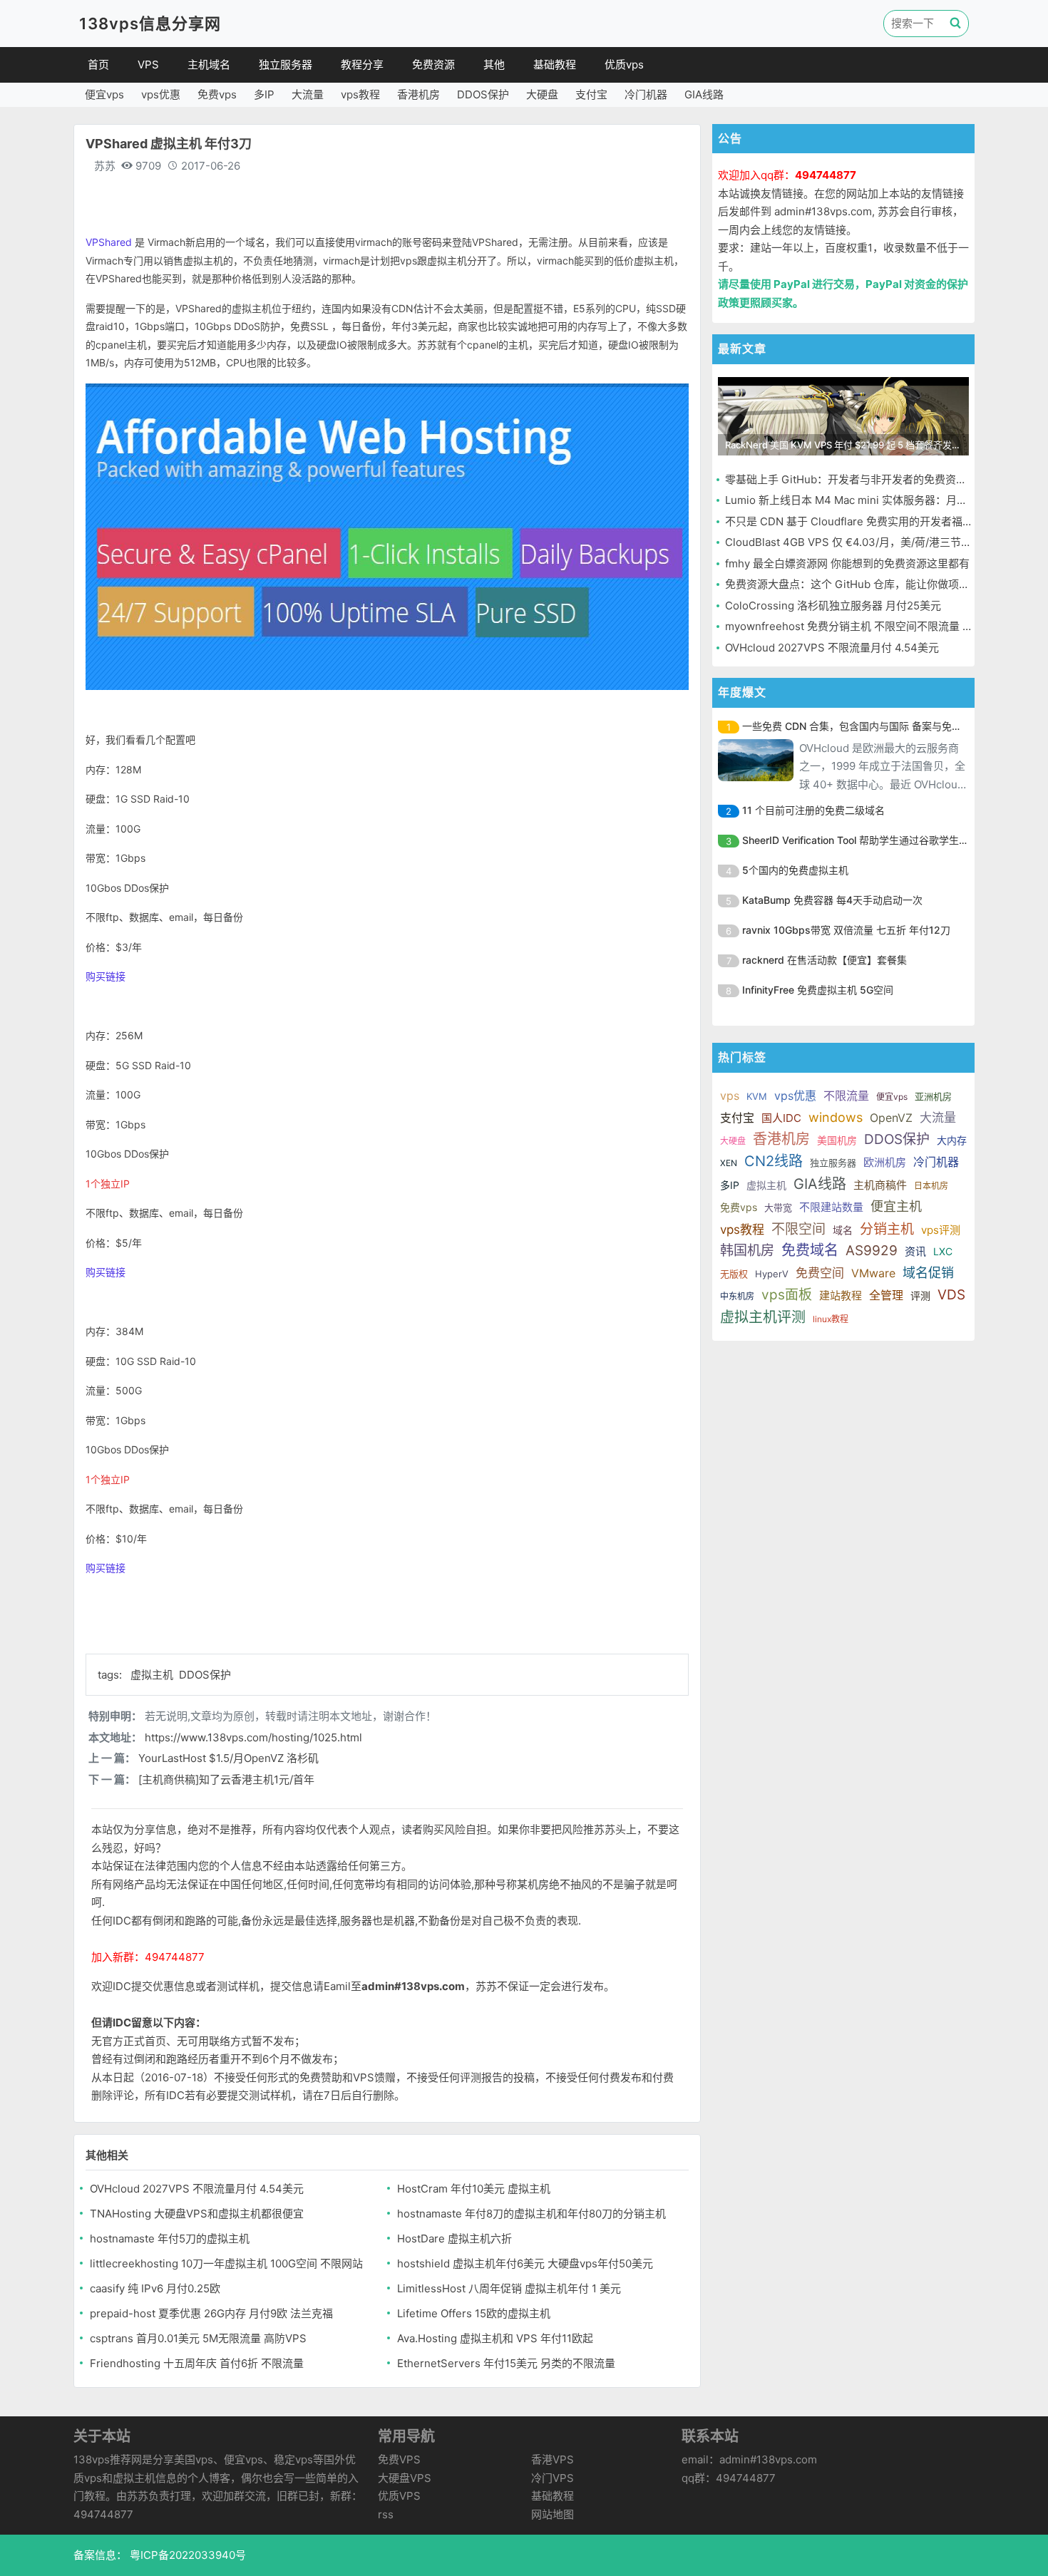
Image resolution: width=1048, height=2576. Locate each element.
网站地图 (553, 2514)
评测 (920, 1295)
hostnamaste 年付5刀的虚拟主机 (170, 2238)
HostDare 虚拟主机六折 (454, 2238)
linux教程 (831, 1319)
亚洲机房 (933, 1096)
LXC (943, 1251)
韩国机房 (747, 1251)
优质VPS (399, 2496)
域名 (843, 1230)
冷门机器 (646, 94)
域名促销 (928, 1273)
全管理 (886, 1295)
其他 (494, 65)
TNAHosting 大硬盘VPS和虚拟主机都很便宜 (197, 2214)
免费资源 (433, 65)
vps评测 (941, 1230)
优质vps (624, 65)
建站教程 (841, 1295)
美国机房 (837, 1140)
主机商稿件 (880, 1185)
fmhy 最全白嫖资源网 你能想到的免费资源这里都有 (847, 563)
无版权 (734, 1274)
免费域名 (810, 1250)
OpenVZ (891, 1118)
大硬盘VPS (405, 2478)
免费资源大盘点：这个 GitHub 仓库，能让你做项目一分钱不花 (874, 584)
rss (386, 2514)
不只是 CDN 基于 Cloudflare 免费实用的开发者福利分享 (860, 521)
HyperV (772, 1274)
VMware (873, 1273)
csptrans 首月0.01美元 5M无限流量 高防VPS (198, 2338)
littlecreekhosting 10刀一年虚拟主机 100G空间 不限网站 (226, 2263)
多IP (264, 94)
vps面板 (787, 1295)
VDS (951, 1295)
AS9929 (872, 1251)
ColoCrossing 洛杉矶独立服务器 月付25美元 (833, 606)
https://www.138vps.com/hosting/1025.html (253, 1737)
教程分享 (362, 65)
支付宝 (591, 94)
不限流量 (846, 1096)
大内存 (952, 1140)
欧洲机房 (885, 1162)
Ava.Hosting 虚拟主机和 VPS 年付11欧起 (495, 2338)
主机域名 (209, 65)
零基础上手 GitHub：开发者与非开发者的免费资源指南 (857, 479)
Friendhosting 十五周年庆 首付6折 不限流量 (197, 2363)
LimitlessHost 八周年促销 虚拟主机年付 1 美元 (509, 2288)
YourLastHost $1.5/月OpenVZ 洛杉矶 (228, 1758)
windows (836, 1117)
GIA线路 (704, 94)
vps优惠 (161, 94)
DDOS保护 (483, 94)
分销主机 (887, 1229)
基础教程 (555, 65)
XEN (729, 1163)
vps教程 (360, 94)
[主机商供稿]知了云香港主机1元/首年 (226, 1779)
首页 (98, 65)
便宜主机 (896, 1206)
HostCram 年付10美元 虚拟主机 (474, 2189)
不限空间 (798, 1229)
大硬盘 (542, 94)
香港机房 (418, 94)
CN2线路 (774, 1161)
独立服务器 (286, 65)
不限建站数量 (831, 1207)
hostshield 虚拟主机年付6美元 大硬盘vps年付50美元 (525, 2263)
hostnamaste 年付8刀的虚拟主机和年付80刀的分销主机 (531, 2214)
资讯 (915, 1251)
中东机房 (737, 1296)
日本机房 (931, 1186)
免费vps (217, 94)
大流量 (308, 94)
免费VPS (399, 2459)
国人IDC (781, 1118)
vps (730, 1096)
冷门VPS (553, 2478)
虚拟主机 (153, 1675)
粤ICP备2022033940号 (186, 2555)
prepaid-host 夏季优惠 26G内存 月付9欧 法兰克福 (211, 2313)
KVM (757, 1096)
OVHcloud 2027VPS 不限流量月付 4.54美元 (197, 2189)
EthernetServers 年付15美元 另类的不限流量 (506, 2363)
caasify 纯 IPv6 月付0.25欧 (155, 2288)
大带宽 (778, 1207)
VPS (148, 65)
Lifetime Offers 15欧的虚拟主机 (474, 2313)
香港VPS (553, 2459)
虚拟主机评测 (763, 1317)
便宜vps (104, 94)
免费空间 (820, 1273)
